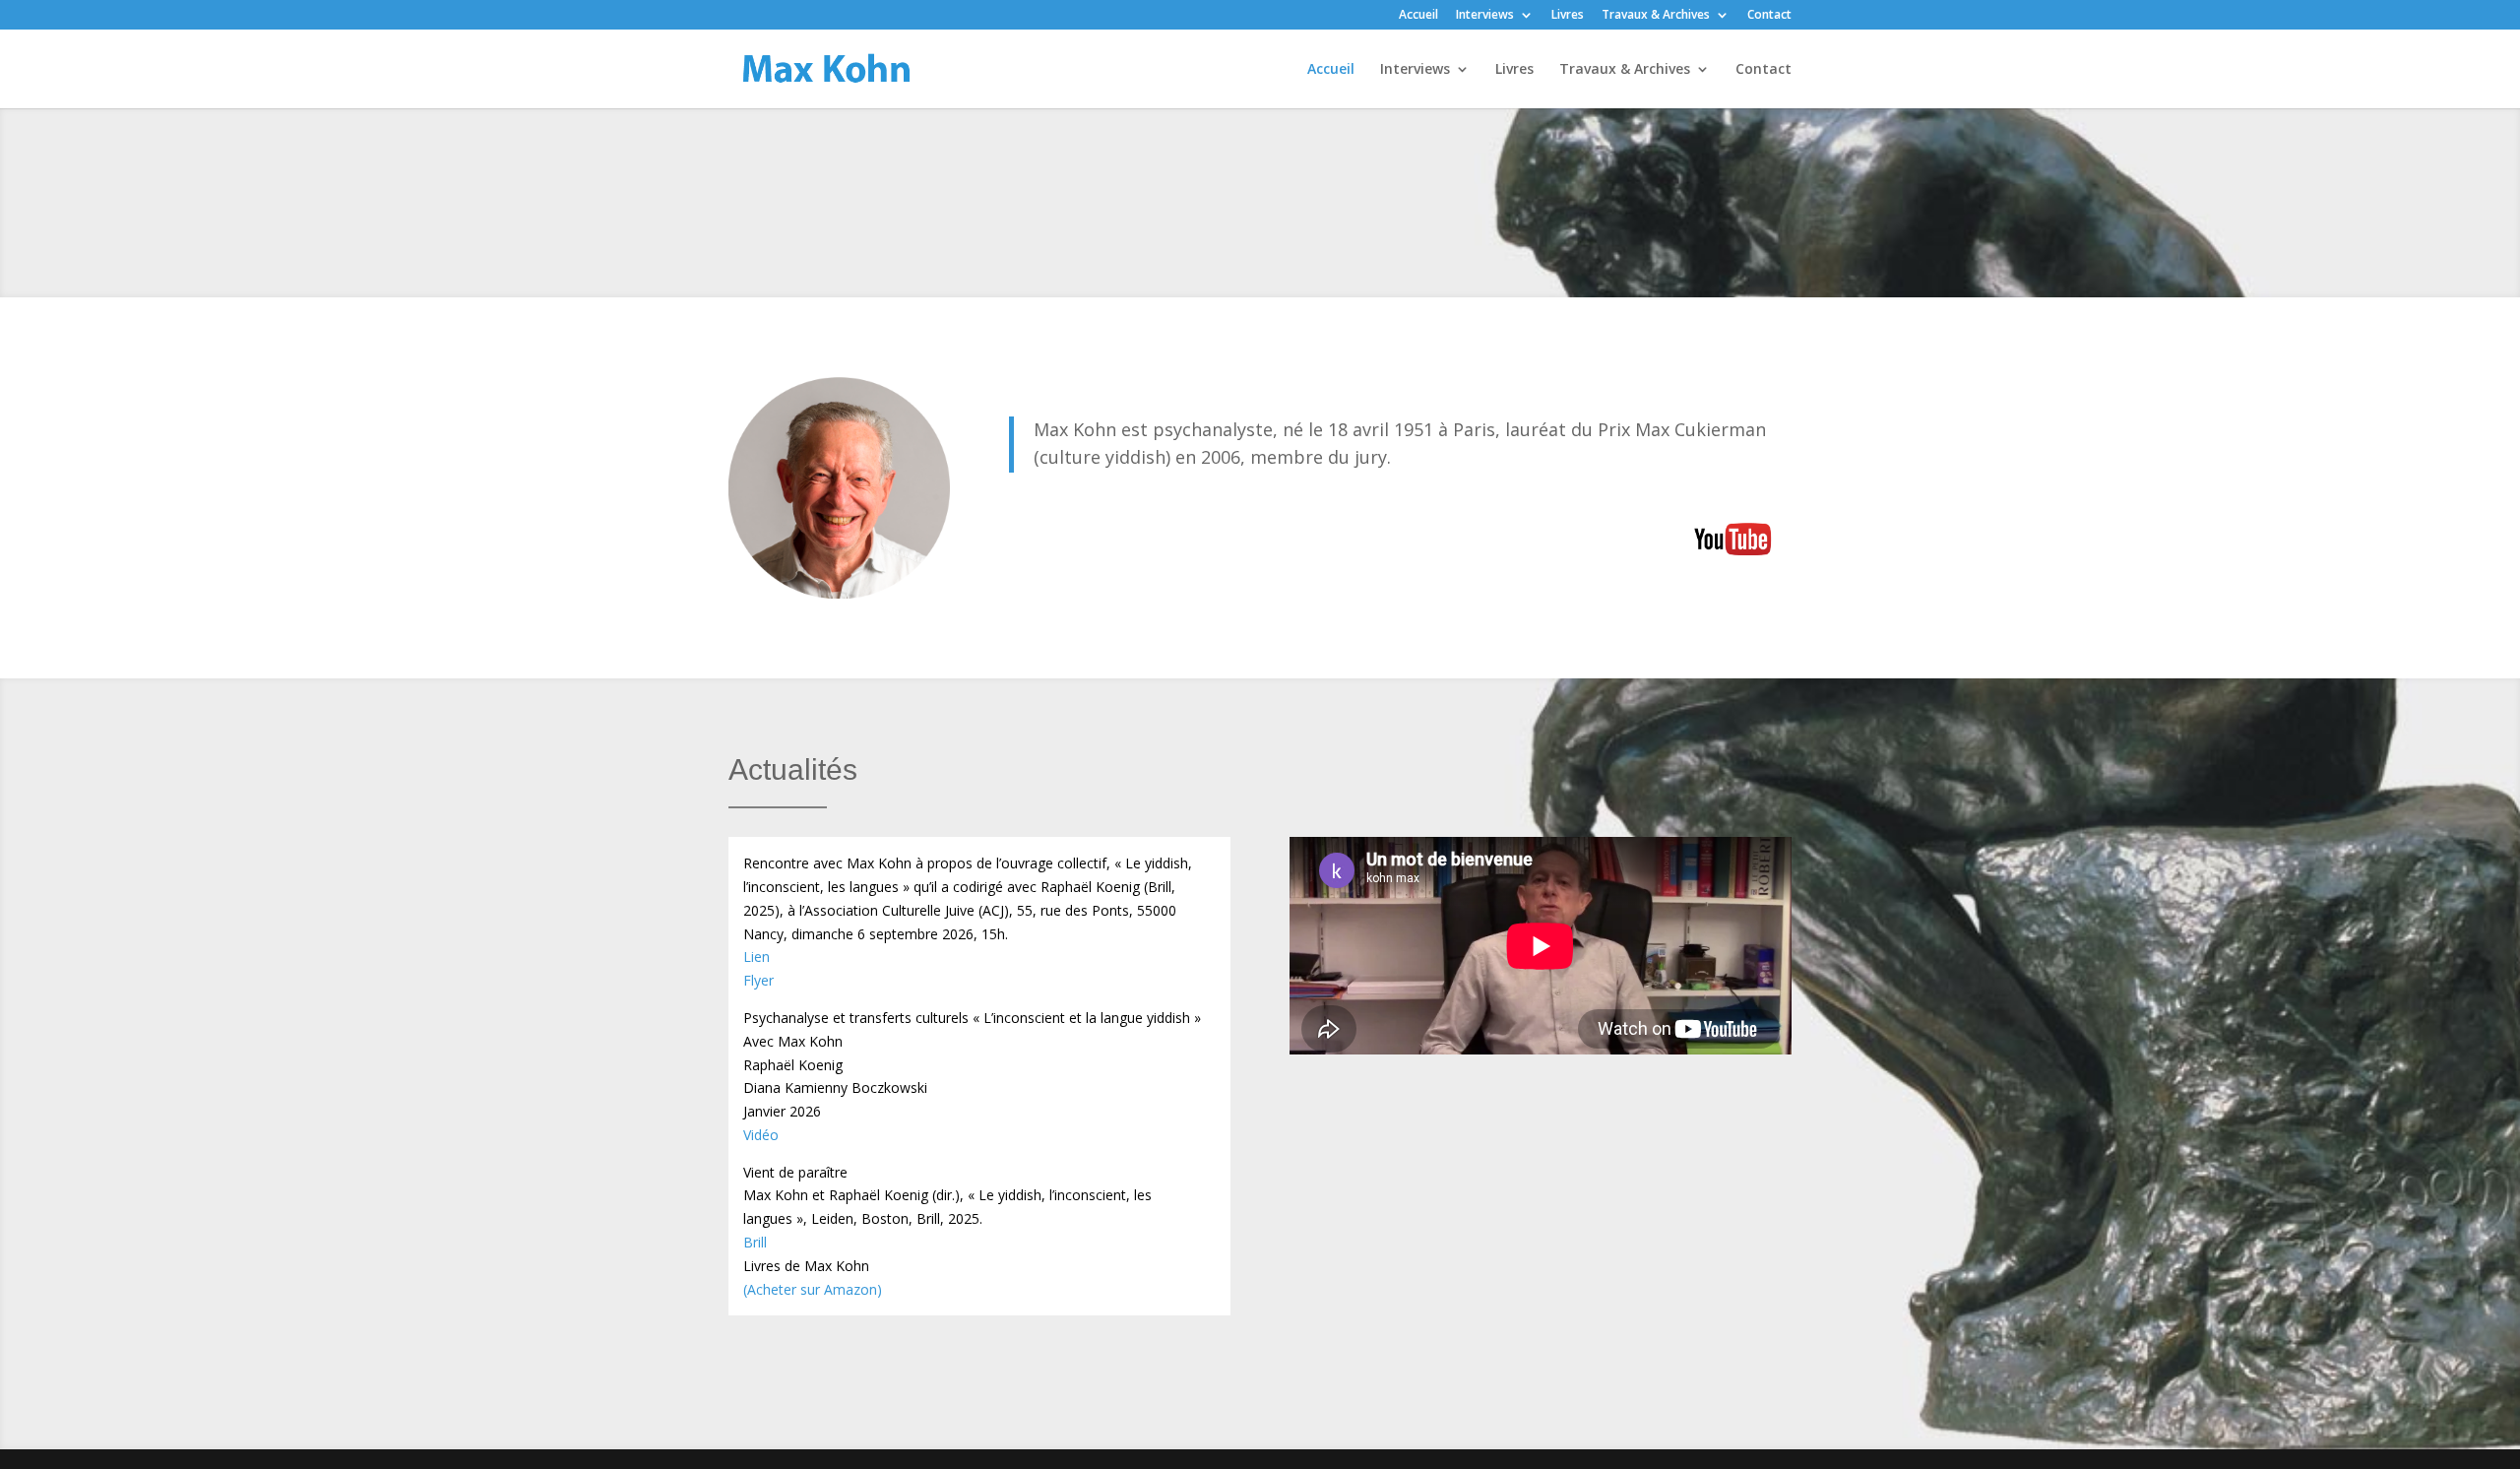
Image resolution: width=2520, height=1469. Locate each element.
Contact (1769, 16)
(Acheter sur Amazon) (813, 1289)
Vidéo (761, 1135)
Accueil (1418, 16)
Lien (756, 957)
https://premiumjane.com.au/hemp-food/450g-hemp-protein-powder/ (1450, 540)
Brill (755, 1242)
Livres (1568, 16)
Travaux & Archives (1656, 16)
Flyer (758, 980)
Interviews (1485, 16)
